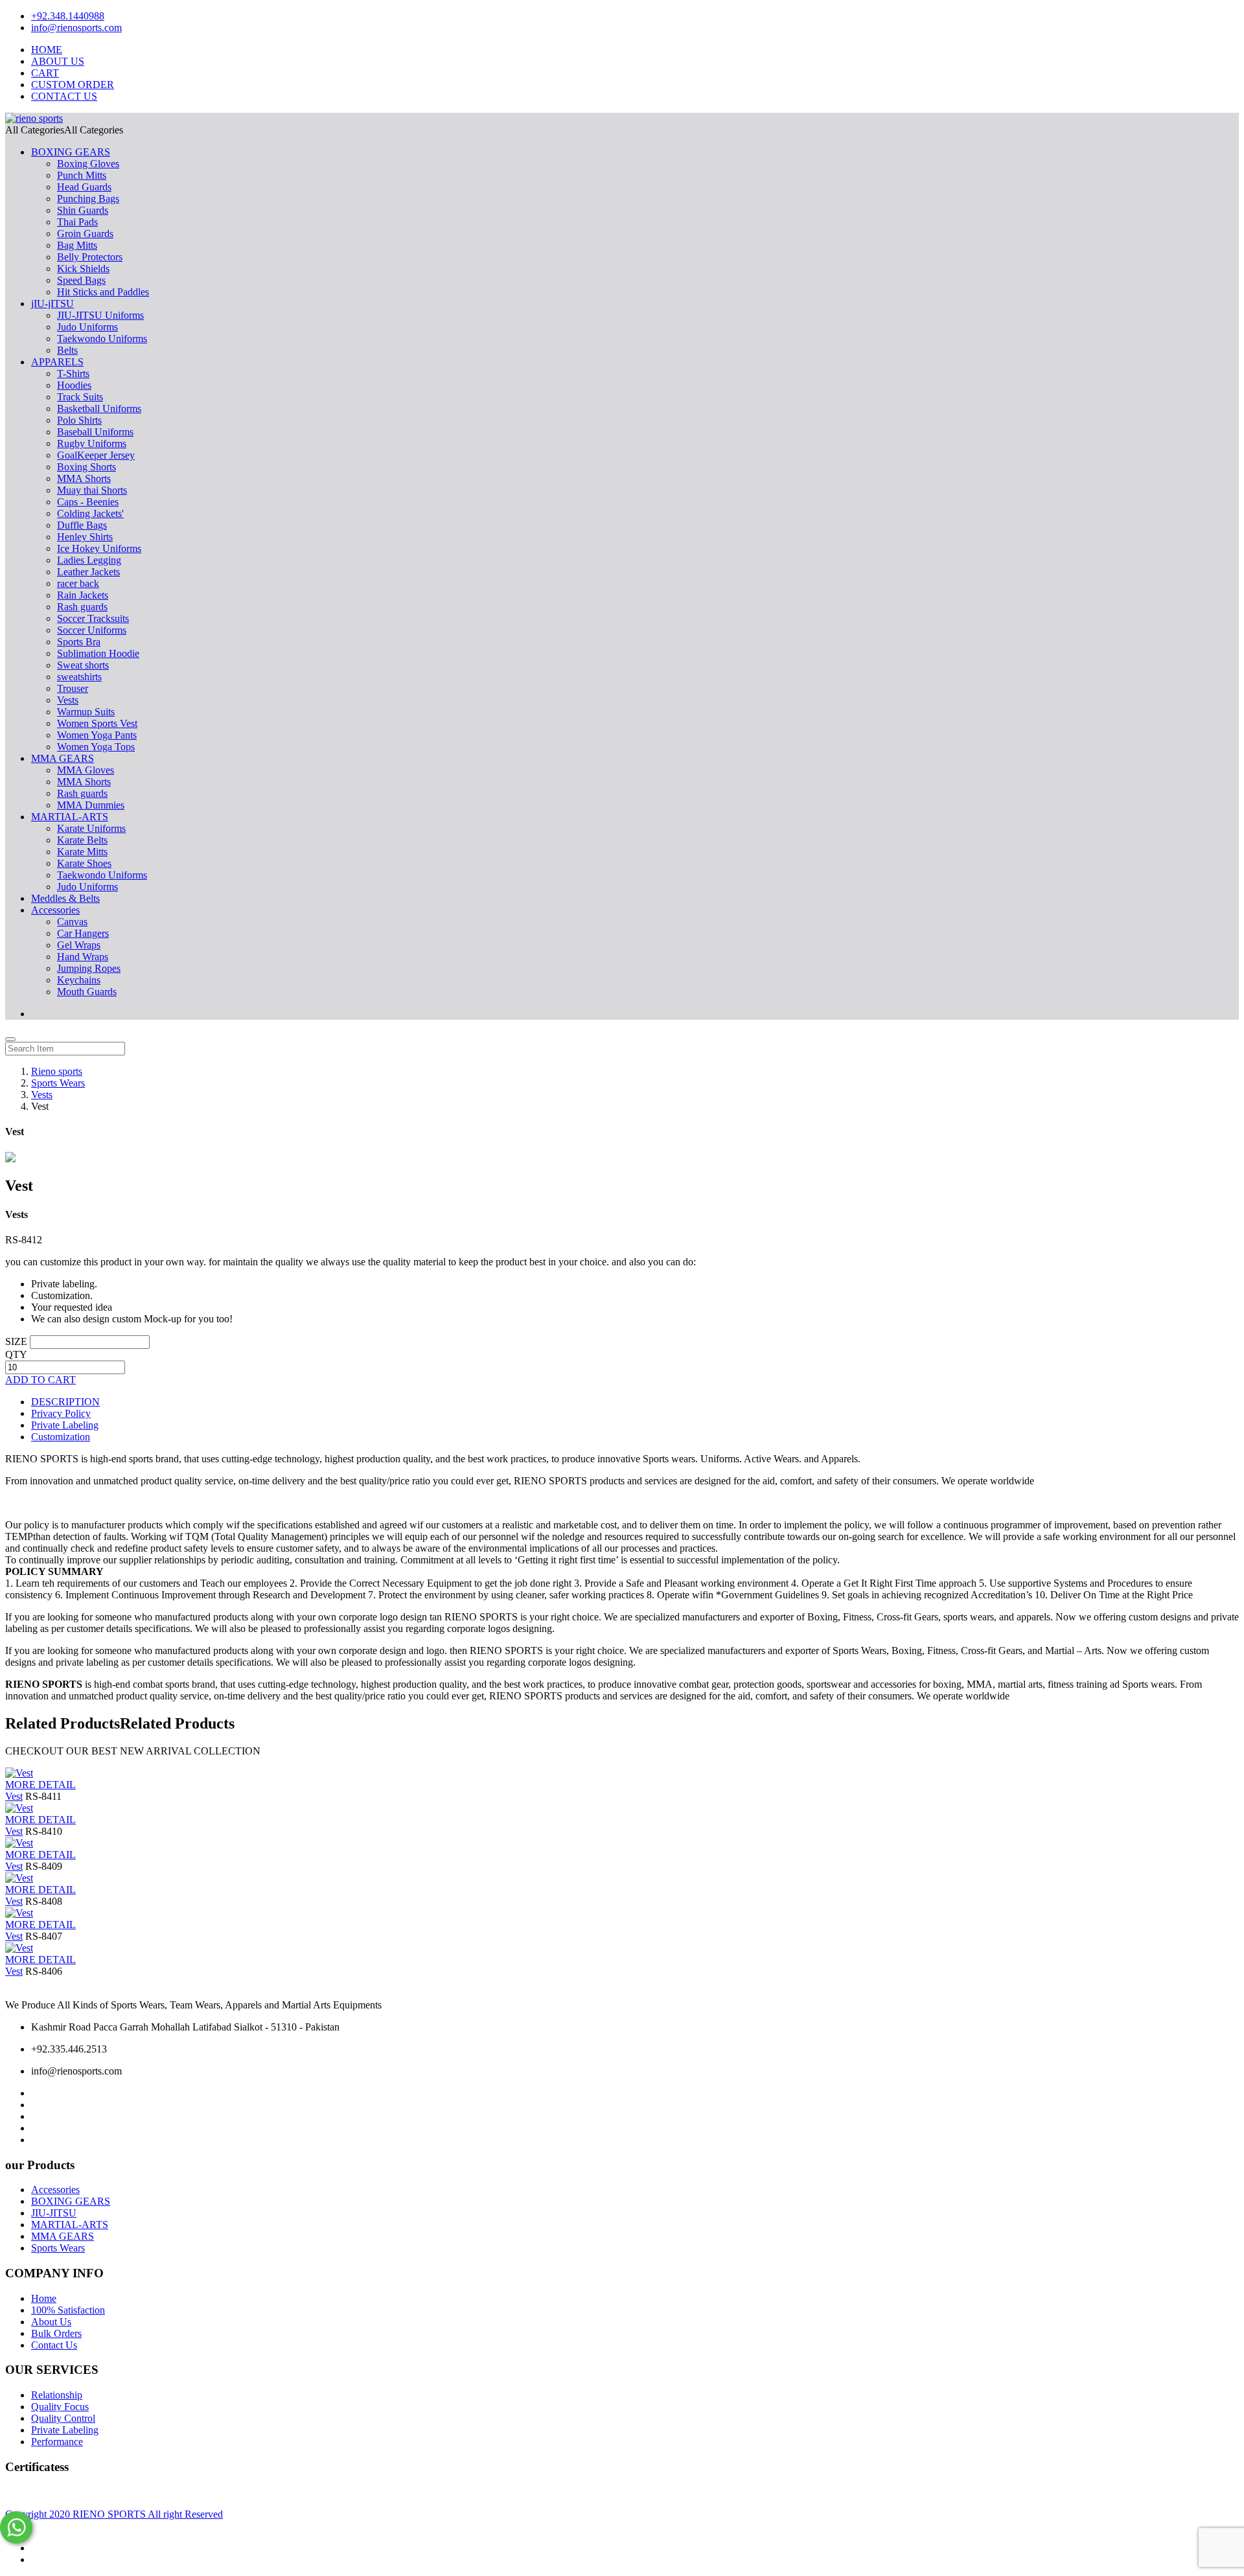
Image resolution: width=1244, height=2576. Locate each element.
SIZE (16, 1341)
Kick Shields (83, 269)
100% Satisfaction (68, 2310)
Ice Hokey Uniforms (99, 548)
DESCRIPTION (65, 1402)
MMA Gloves (86, 770)
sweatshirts (79, 677)
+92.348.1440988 (68, 16)
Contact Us (54, 2345)
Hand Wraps (83, 957)
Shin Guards (83, 210)
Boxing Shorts (86, 467)
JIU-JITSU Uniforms (100, 315)
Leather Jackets (88, 572)
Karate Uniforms (91, 828)
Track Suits (80, 397)
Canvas (72, 922)
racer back (78, 583)
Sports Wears (58, 2248)
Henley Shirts (85, 537)
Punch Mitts (82, 175)
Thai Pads (77, 222)
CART (45, 73)
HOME (47, 50)
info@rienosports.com (76, 28)
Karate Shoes (84, 863)
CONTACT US (64, 96)
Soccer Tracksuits (93, 618)
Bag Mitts (77, 245)
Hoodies (74, 385)
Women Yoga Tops (96, 747)
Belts (67, 350)
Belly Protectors (90, 257)
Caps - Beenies (88, 502)
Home (44, 2298)
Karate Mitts (82, 852)
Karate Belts (82, 840)
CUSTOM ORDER (73, 85)
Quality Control (63, 2418)
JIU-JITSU (54, 2213)
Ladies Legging (89, 560)
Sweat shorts (83, 665)
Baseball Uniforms (95, 432)
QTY (16, 1354)
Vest (14, 1796)
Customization (61, 1437)
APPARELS (57, 362)
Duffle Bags (82, 525)
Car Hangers (83, 933)
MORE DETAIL (40, 1785)
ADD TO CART (40, 1380)
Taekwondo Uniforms (102, 339)
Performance (57, 2442)
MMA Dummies (91, 805)
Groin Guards (85, 234)
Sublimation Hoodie (98, 653)
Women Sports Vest (97, 723)
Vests (68, 700)
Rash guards (82, 607)
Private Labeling (65, 1425)
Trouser (73, 688)
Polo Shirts (79, 420)
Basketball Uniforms (99, 408)
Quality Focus (60, 2407)
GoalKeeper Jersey (96, 455)
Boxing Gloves (88, 164)
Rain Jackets (83, 595)
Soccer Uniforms (92, 630)
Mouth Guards (87, 992)
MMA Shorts (84, 478)
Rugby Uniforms (92, 443)
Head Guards (84, 187)
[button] (64, 130)
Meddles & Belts (65, 898)
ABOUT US (58, 61)
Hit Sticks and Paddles (103, 292)
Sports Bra (79, 642)
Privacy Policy (61, 1413)
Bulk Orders (56, 2333)
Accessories (55, 910)
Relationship (57, 2395)
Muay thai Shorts (92, 490)
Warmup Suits (86, 712)
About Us (51, 2322)
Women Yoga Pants (97, 735)
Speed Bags (81, 280)
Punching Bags (88, 199)
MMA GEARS (63, 758)
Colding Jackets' (90, 513)
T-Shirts (73, 374)
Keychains (79, 980)
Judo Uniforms (87, 327)
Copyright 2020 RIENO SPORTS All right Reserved (114, 2514)
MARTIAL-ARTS (70, 817)
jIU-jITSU (52, 304)
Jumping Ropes (89, 968)
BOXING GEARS (71, 152)
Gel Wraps (79, 945)
